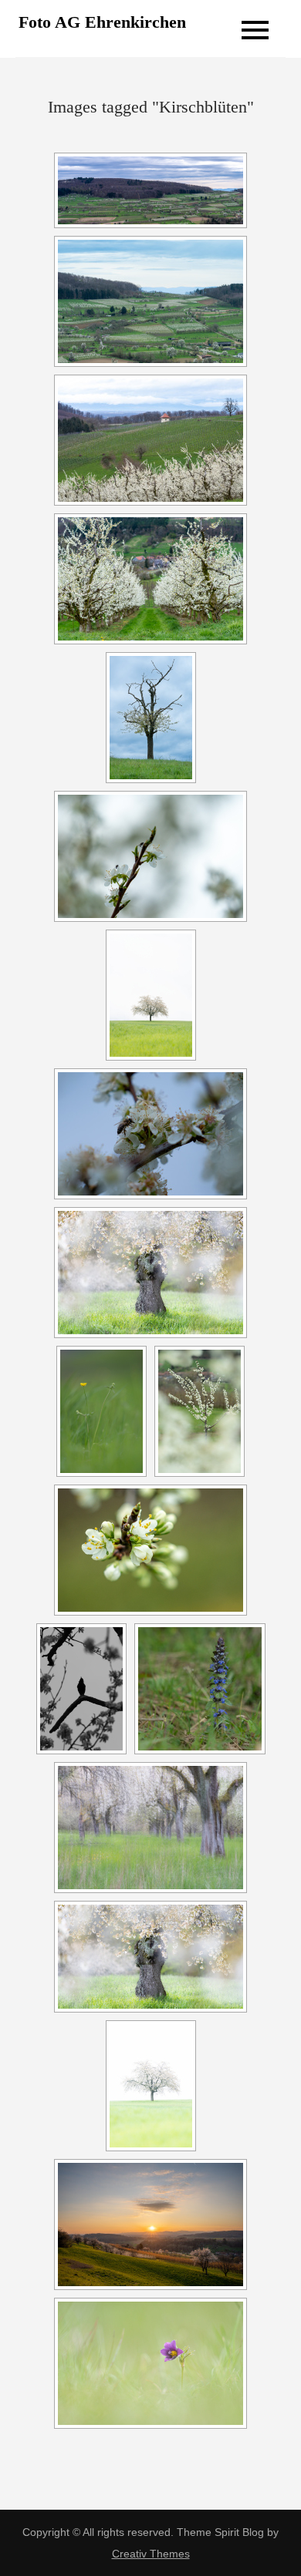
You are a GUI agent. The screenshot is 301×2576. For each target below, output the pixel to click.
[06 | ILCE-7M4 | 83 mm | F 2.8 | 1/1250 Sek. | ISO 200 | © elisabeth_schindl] (150, 579)
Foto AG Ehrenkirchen (102, 22)
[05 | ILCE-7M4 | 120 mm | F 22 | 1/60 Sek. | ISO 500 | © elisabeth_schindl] (150, 440)
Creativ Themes (151, 2554)
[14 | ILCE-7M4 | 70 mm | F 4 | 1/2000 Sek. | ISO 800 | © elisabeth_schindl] (200, 1689)
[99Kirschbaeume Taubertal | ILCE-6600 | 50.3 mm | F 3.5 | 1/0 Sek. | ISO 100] (150, 1828)
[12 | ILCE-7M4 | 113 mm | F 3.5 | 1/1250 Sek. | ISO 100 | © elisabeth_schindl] (150, 1550)
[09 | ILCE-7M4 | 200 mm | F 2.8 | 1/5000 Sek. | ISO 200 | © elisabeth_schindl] (150, 1134)
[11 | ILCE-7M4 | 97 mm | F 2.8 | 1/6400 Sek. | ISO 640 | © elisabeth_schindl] (200, 1411)
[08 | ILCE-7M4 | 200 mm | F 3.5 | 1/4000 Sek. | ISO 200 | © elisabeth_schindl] (150, 856)
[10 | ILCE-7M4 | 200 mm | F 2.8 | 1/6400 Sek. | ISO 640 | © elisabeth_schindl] (101, 1411)
